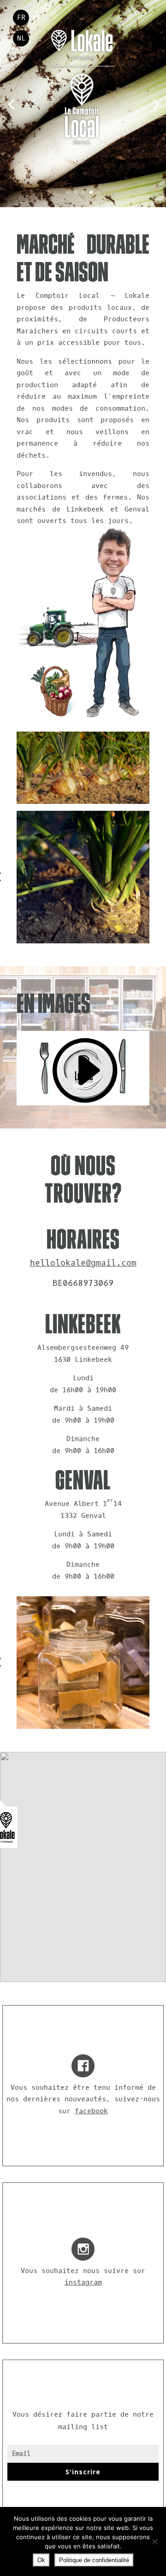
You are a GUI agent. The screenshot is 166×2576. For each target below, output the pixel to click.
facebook (91, 2111)
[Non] (154, 2541)
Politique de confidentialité (94, 2560)
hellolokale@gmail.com (83, 1263)
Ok (41, 2560)
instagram (83, 2282)
